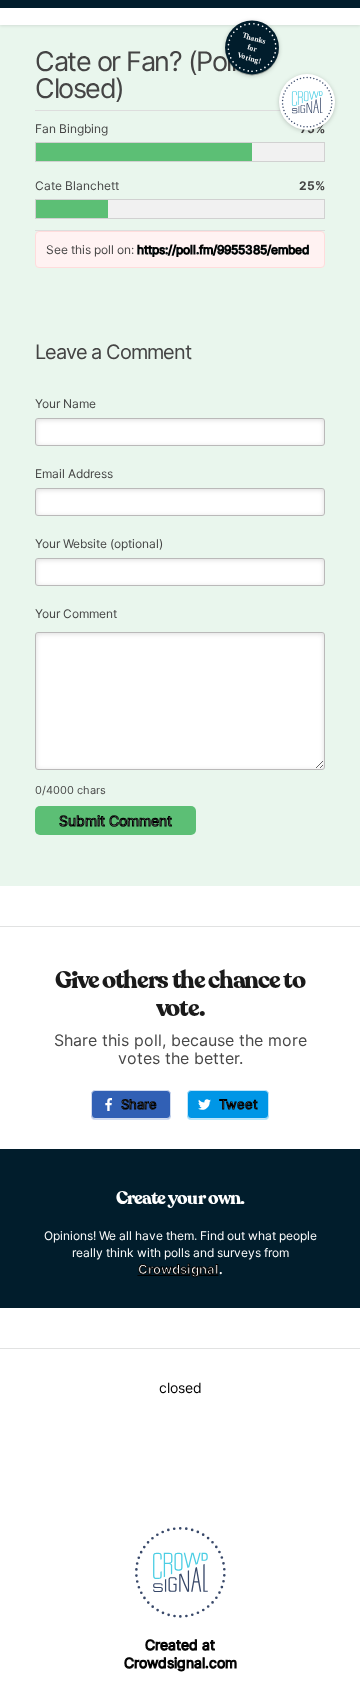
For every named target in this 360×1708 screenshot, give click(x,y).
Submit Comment (115, 820)
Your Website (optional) (99, 543)
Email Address (74, 473)
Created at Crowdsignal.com (180, 1653)
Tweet (234, 1104)
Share (135, 1104)
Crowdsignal (178, 1269)
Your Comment (76, 613)
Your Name (65, 403)
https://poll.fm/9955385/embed (223, 249)
